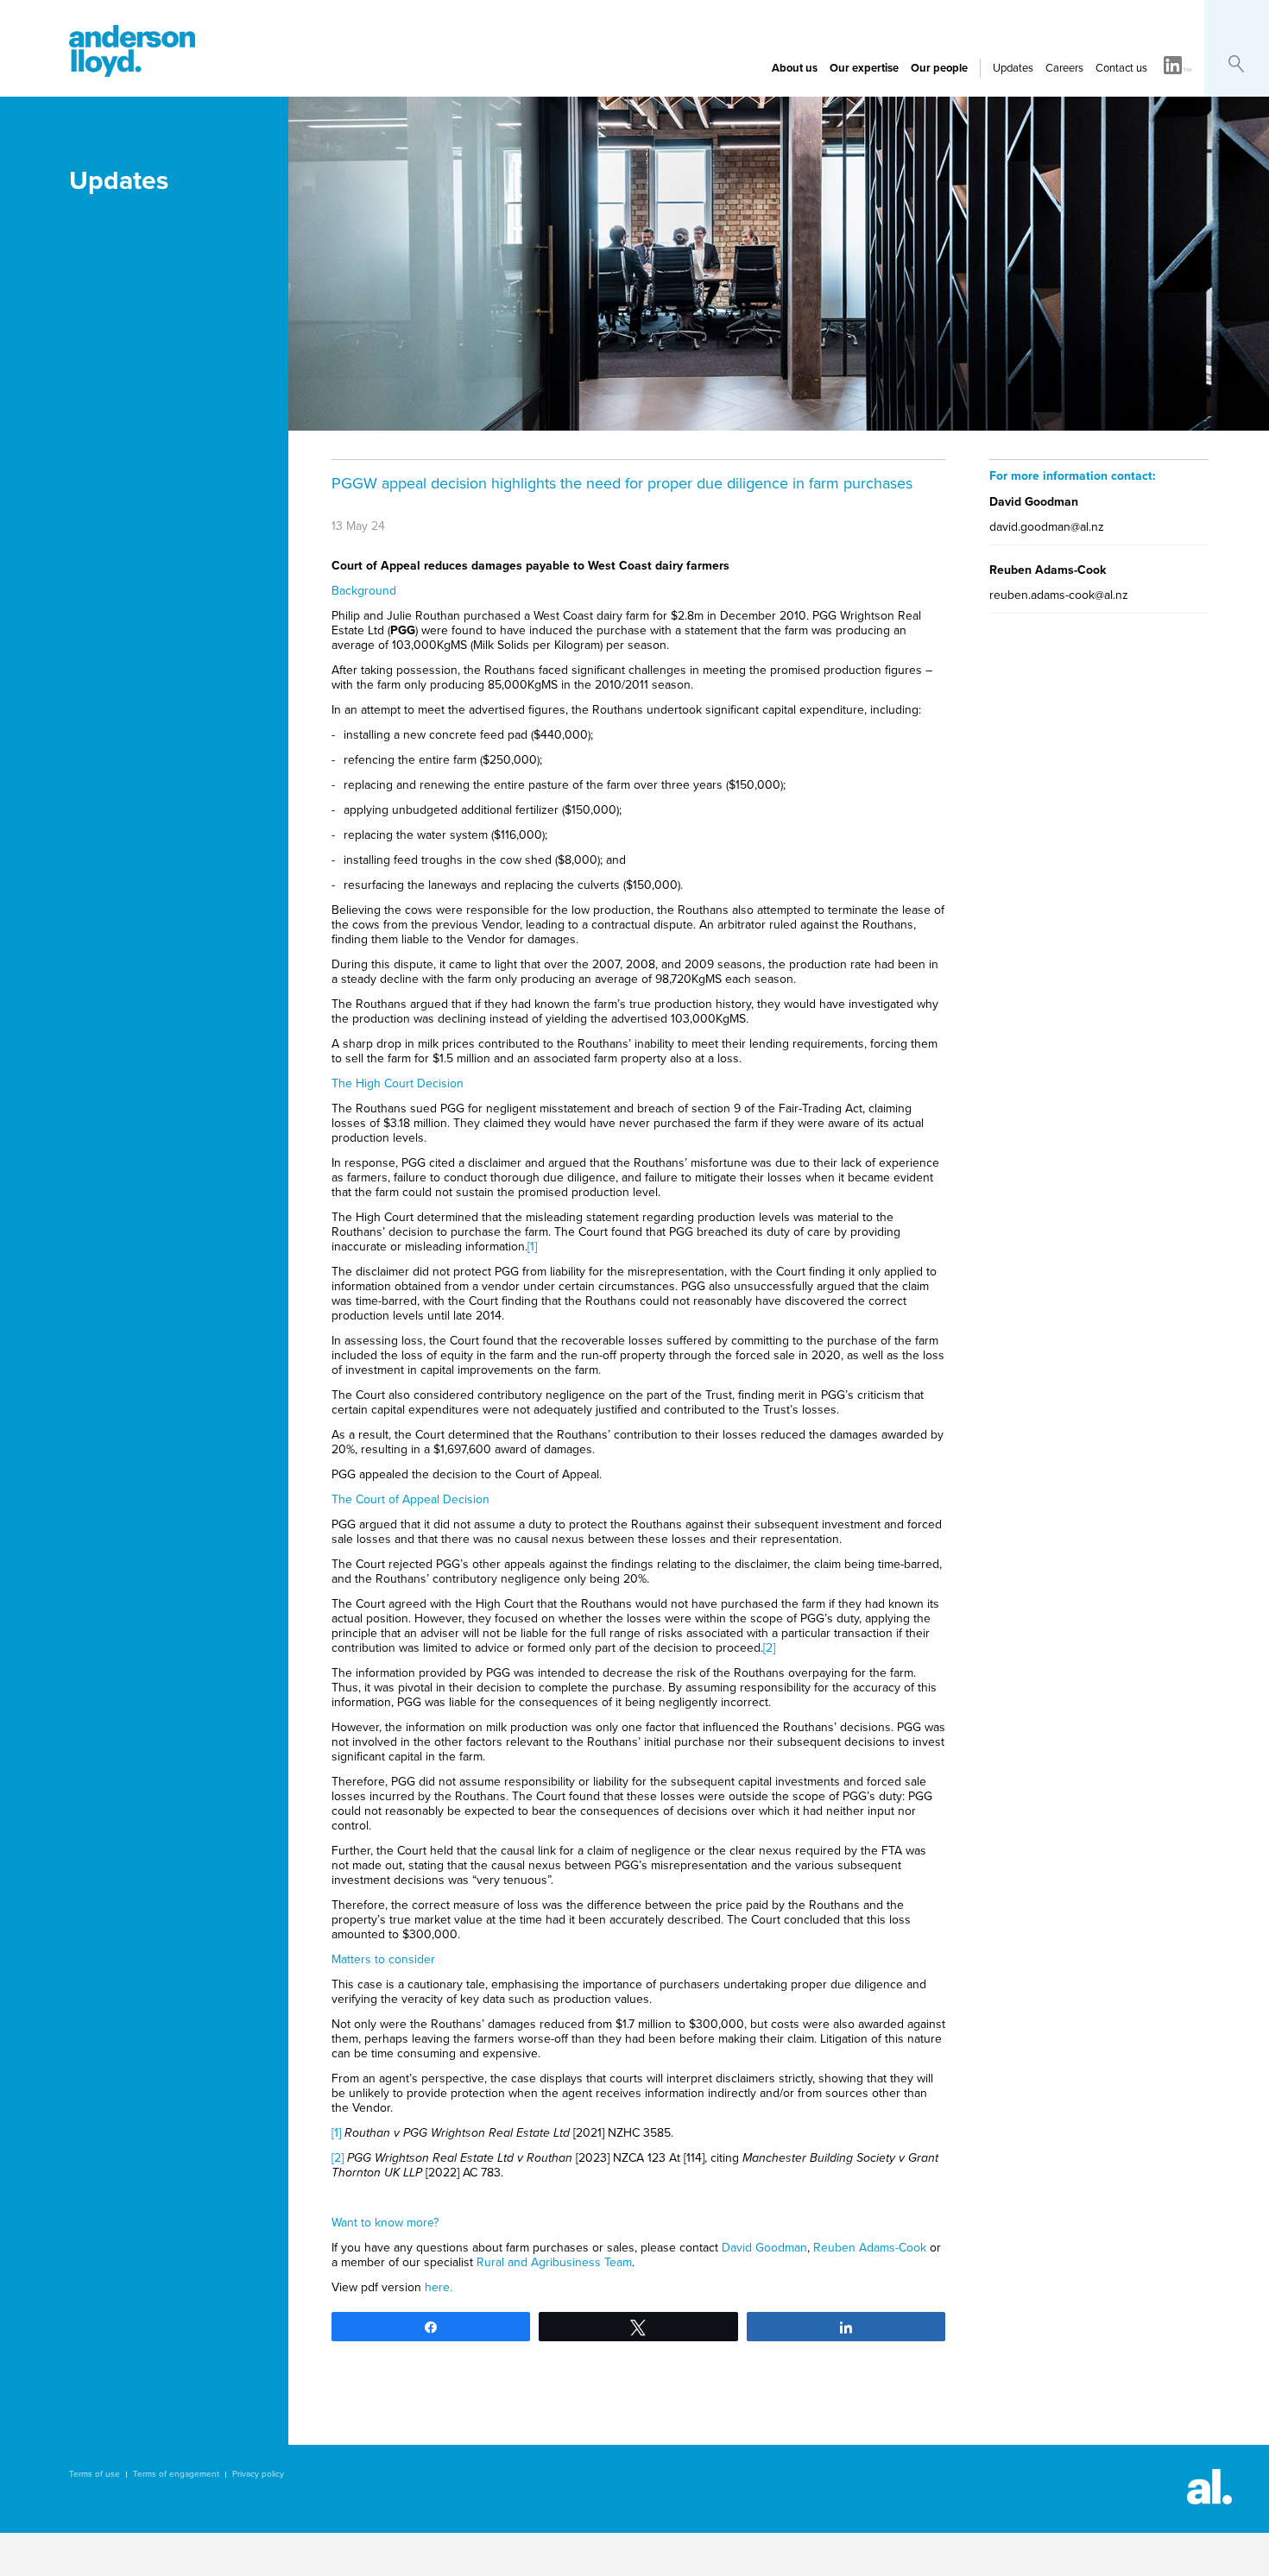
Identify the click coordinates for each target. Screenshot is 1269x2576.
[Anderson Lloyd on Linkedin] (1177, 66)
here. (439, 2287)
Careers (1064, 68)
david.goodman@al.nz (1047, 527)
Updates (1013, 68)
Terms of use (95, 2474)
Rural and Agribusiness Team (554, 2262)
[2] (769, 1648)
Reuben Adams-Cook (870, 2248)
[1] (532, 1247)
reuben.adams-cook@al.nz (1059, 595)
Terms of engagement (176, 2474)
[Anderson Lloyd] (132, 72)
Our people (939, 68)
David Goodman (764, 2248)
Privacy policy (258, 2474)
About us (795, 68)
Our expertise (864, 68)
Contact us (1121, 68)
